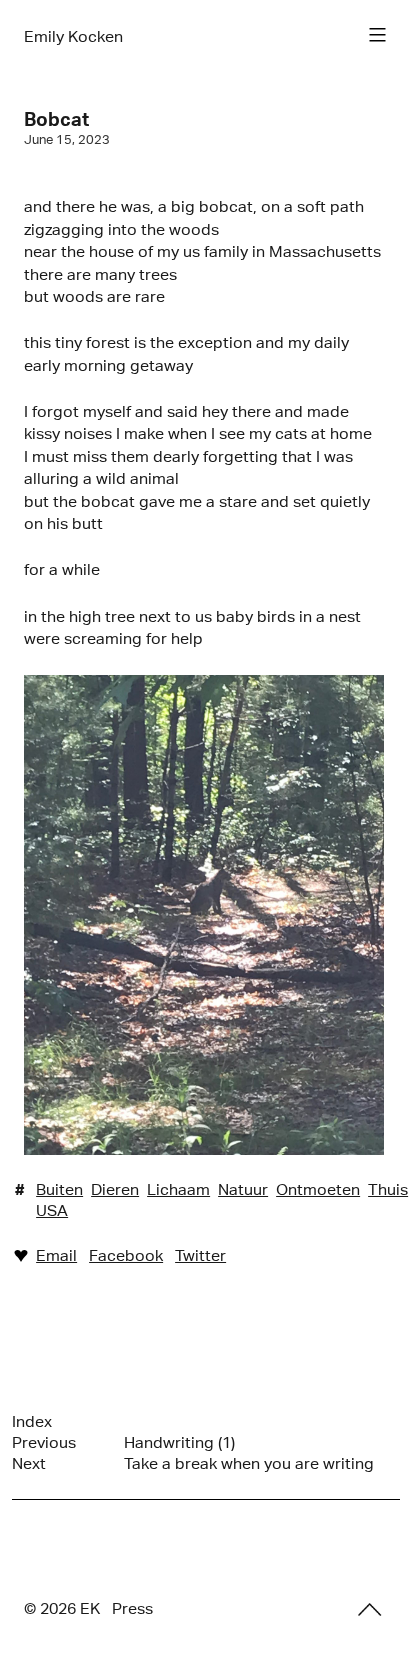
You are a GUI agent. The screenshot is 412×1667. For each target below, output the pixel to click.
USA (52, 1210)
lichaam (178, 1189)
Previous (44, 1442)
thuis (388, 1189)
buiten (59, 1189)
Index (32, 1421)
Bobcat (56, 119)
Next (29, 1463)
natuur (243, 1189)
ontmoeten (318, 1189)
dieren (115, 1189)
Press (132, 1608)
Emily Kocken (73, 36)
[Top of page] (370, 1610)
